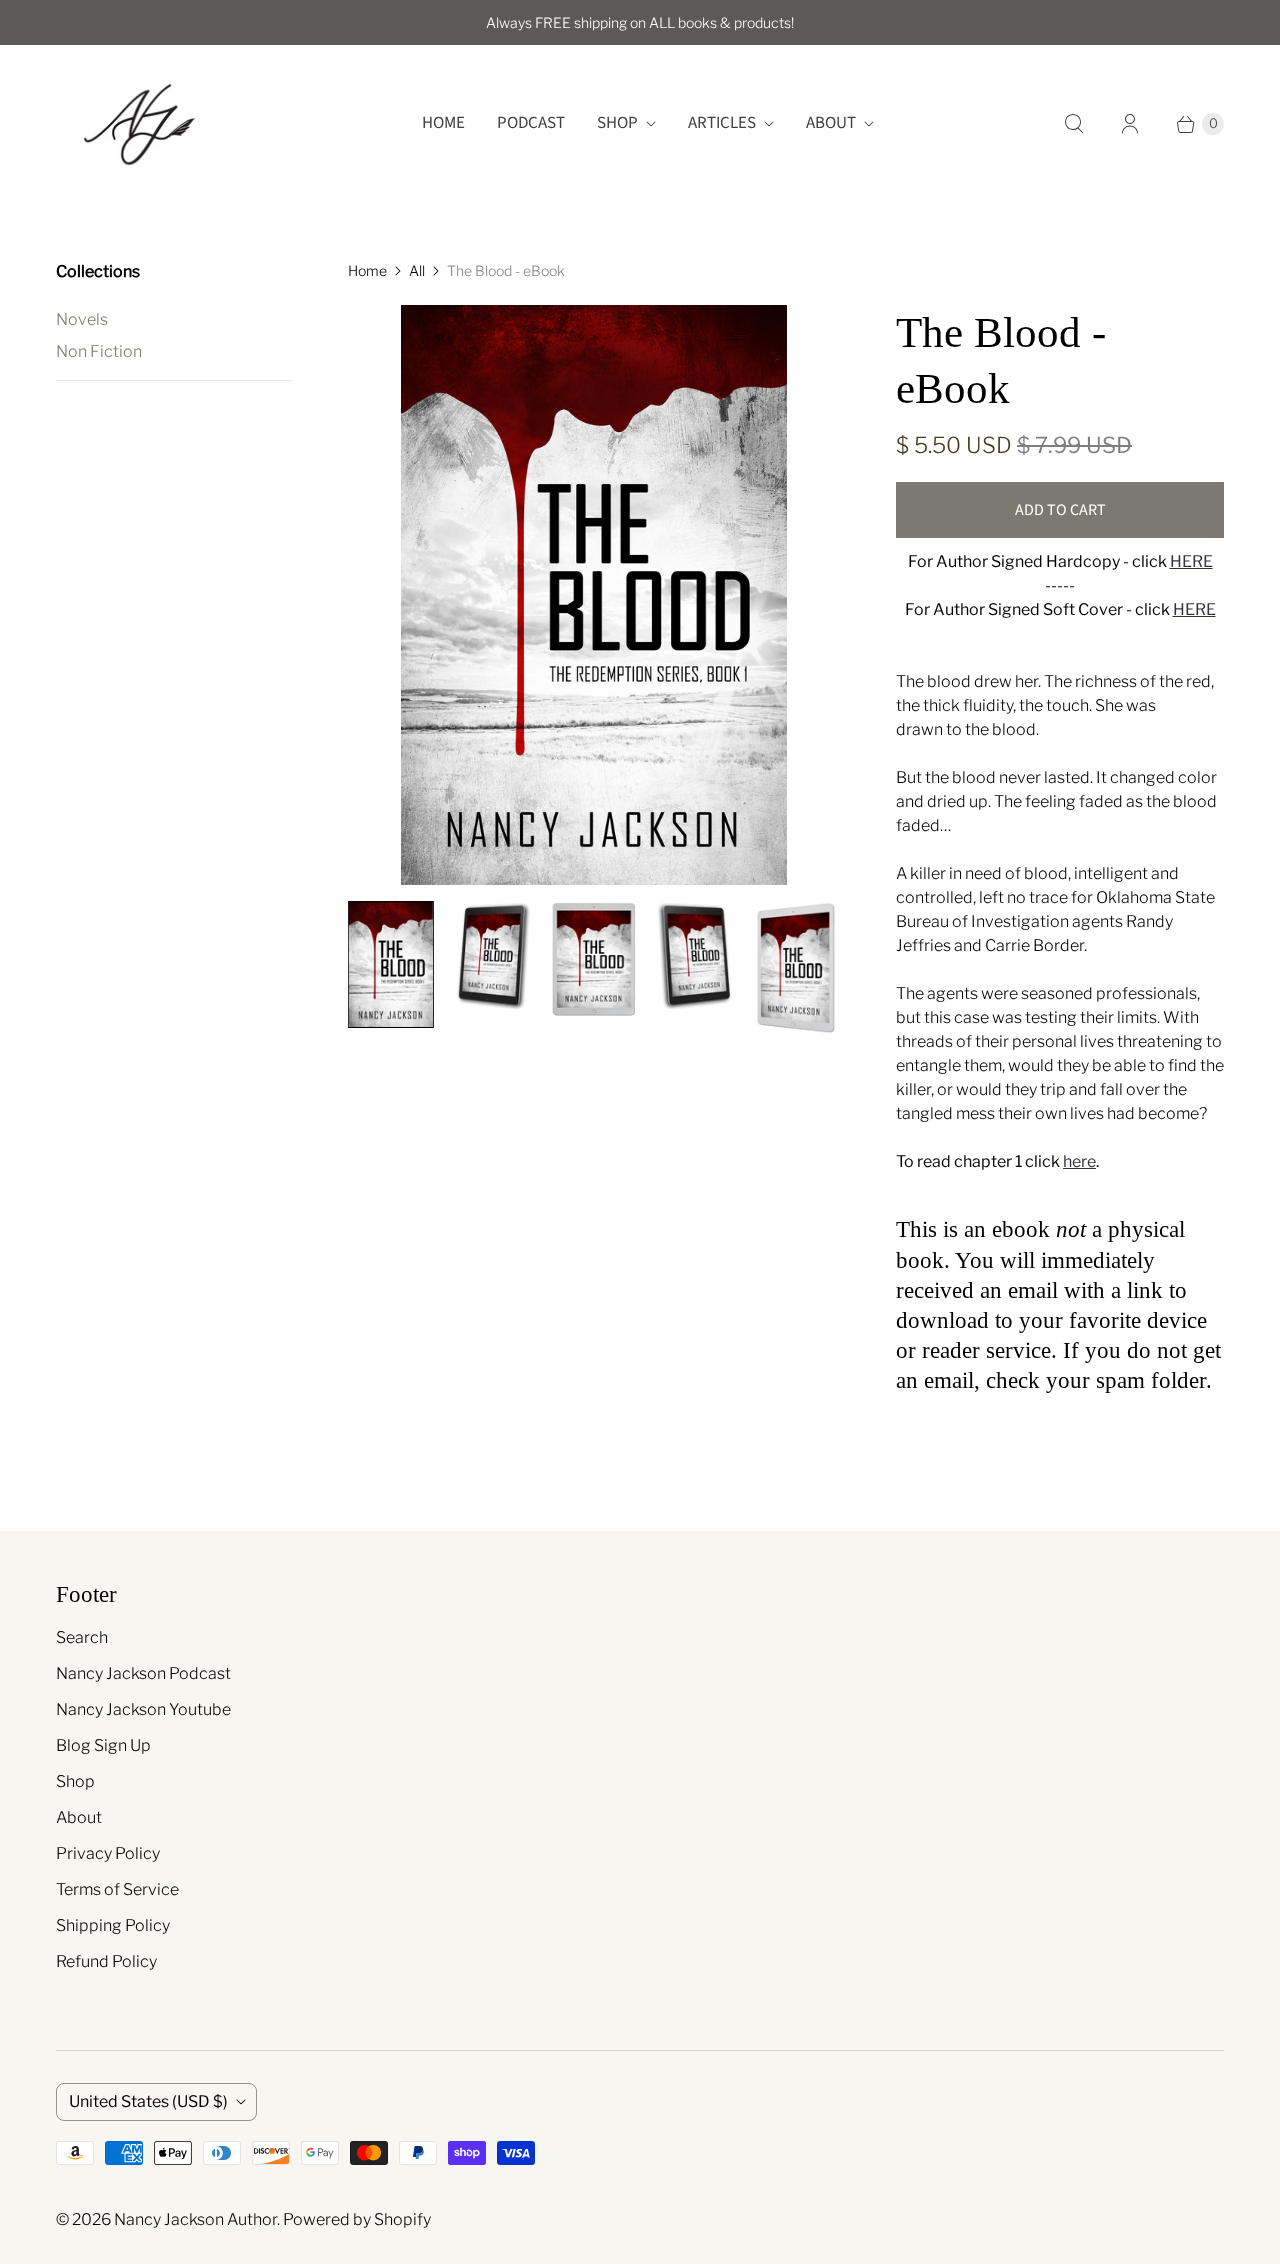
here (1079, 1161)
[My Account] (1130, 124)
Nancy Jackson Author (195, 2219)
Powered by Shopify (357, 2219)
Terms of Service (117, 1889)
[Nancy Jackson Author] (138, 124)
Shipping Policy (113, 1925)
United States (148, 2101)
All (417, 270)
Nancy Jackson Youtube (143, 1709)
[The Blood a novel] (594, 595)
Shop (617, 123)
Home (443, 123)
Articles (722, 123)
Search (82, 1637)
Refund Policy (106, 1961)
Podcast (531, 123)
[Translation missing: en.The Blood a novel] (391, 964)
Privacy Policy (108, 1853)
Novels (82, 319)
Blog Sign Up (103, 1745)
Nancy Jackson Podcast (143, 1673)
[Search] (1074, 124)
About (831, 123)
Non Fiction (99, 351)
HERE (1191, 561)
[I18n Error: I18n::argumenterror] (493, 955)
